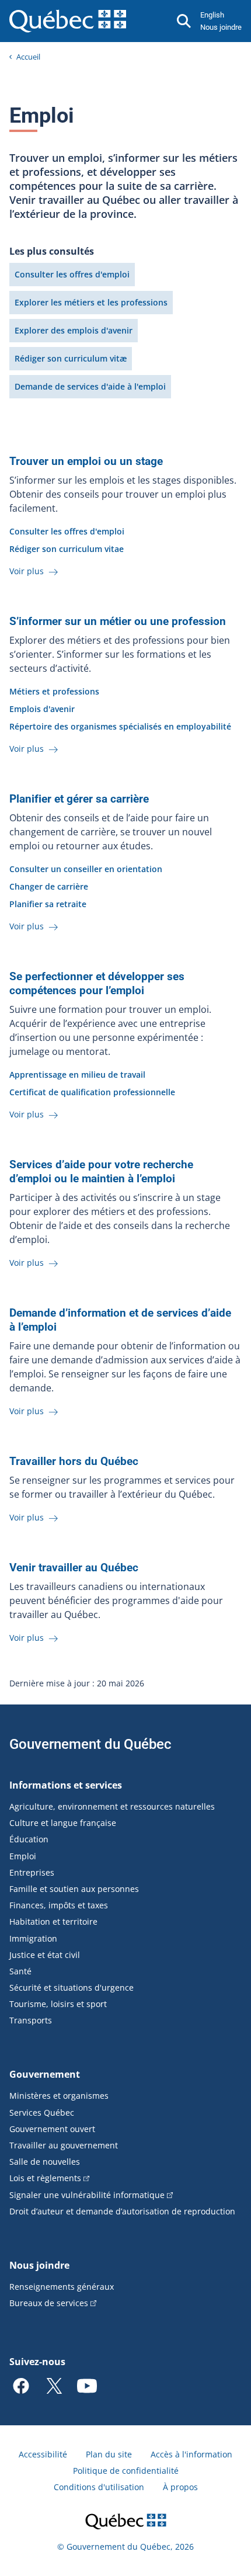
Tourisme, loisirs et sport (58, 2004)
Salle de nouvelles (45, 2162)
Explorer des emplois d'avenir (74, 330)
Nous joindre (221, 27)
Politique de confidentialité (126, 2471)
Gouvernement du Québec (90, 1744)
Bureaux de (49, 2303)
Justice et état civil (45, 1955)
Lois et (45, 2178)
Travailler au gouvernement (64, 2145)
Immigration (33, 1938)
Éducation (29, 1839)
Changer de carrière (49, 886)
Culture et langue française (63, 1823)
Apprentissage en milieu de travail (77, 1075)
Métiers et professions (54, 691)
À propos (180, 2487)
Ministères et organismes (59, 2096)
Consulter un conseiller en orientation (86, 869)
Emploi (23, 1856)
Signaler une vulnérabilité (87, 2195)
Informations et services (66, 1785)
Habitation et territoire (53, 1921)
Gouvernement (45, 2074)
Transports (31, 2020)
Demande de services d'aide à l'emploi (90, 386)
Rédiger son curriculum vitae (67, 549)
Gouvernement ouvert (52, 2129)
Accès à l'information (191, 2454)
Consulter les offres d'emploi (72, 274)
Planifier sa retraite (48, 904)
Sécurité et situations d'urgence (72, 1987)
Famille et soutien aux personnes (74, 1889)
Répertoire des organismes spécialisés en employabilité (120, 726)
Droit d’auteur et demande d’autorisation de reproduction (122, 2211)
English (212, 15)
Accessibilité (43, 2454)
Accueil (28, 57)
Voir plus (28, 571)
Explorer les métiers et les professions (91, 302)
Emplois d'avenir (42, 709)
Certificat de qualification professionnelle (92, 1092)
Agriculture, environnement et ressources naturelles (112, 1806)
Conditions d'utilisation (99, 2487)
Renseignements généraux (62, 2287)
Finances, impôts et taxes (59, 1905)
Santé (20, 1971)
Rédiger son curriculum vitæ (71, 358)
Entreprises (32, 1872)
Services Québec (42, 2112)
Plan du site (109, 2454)
